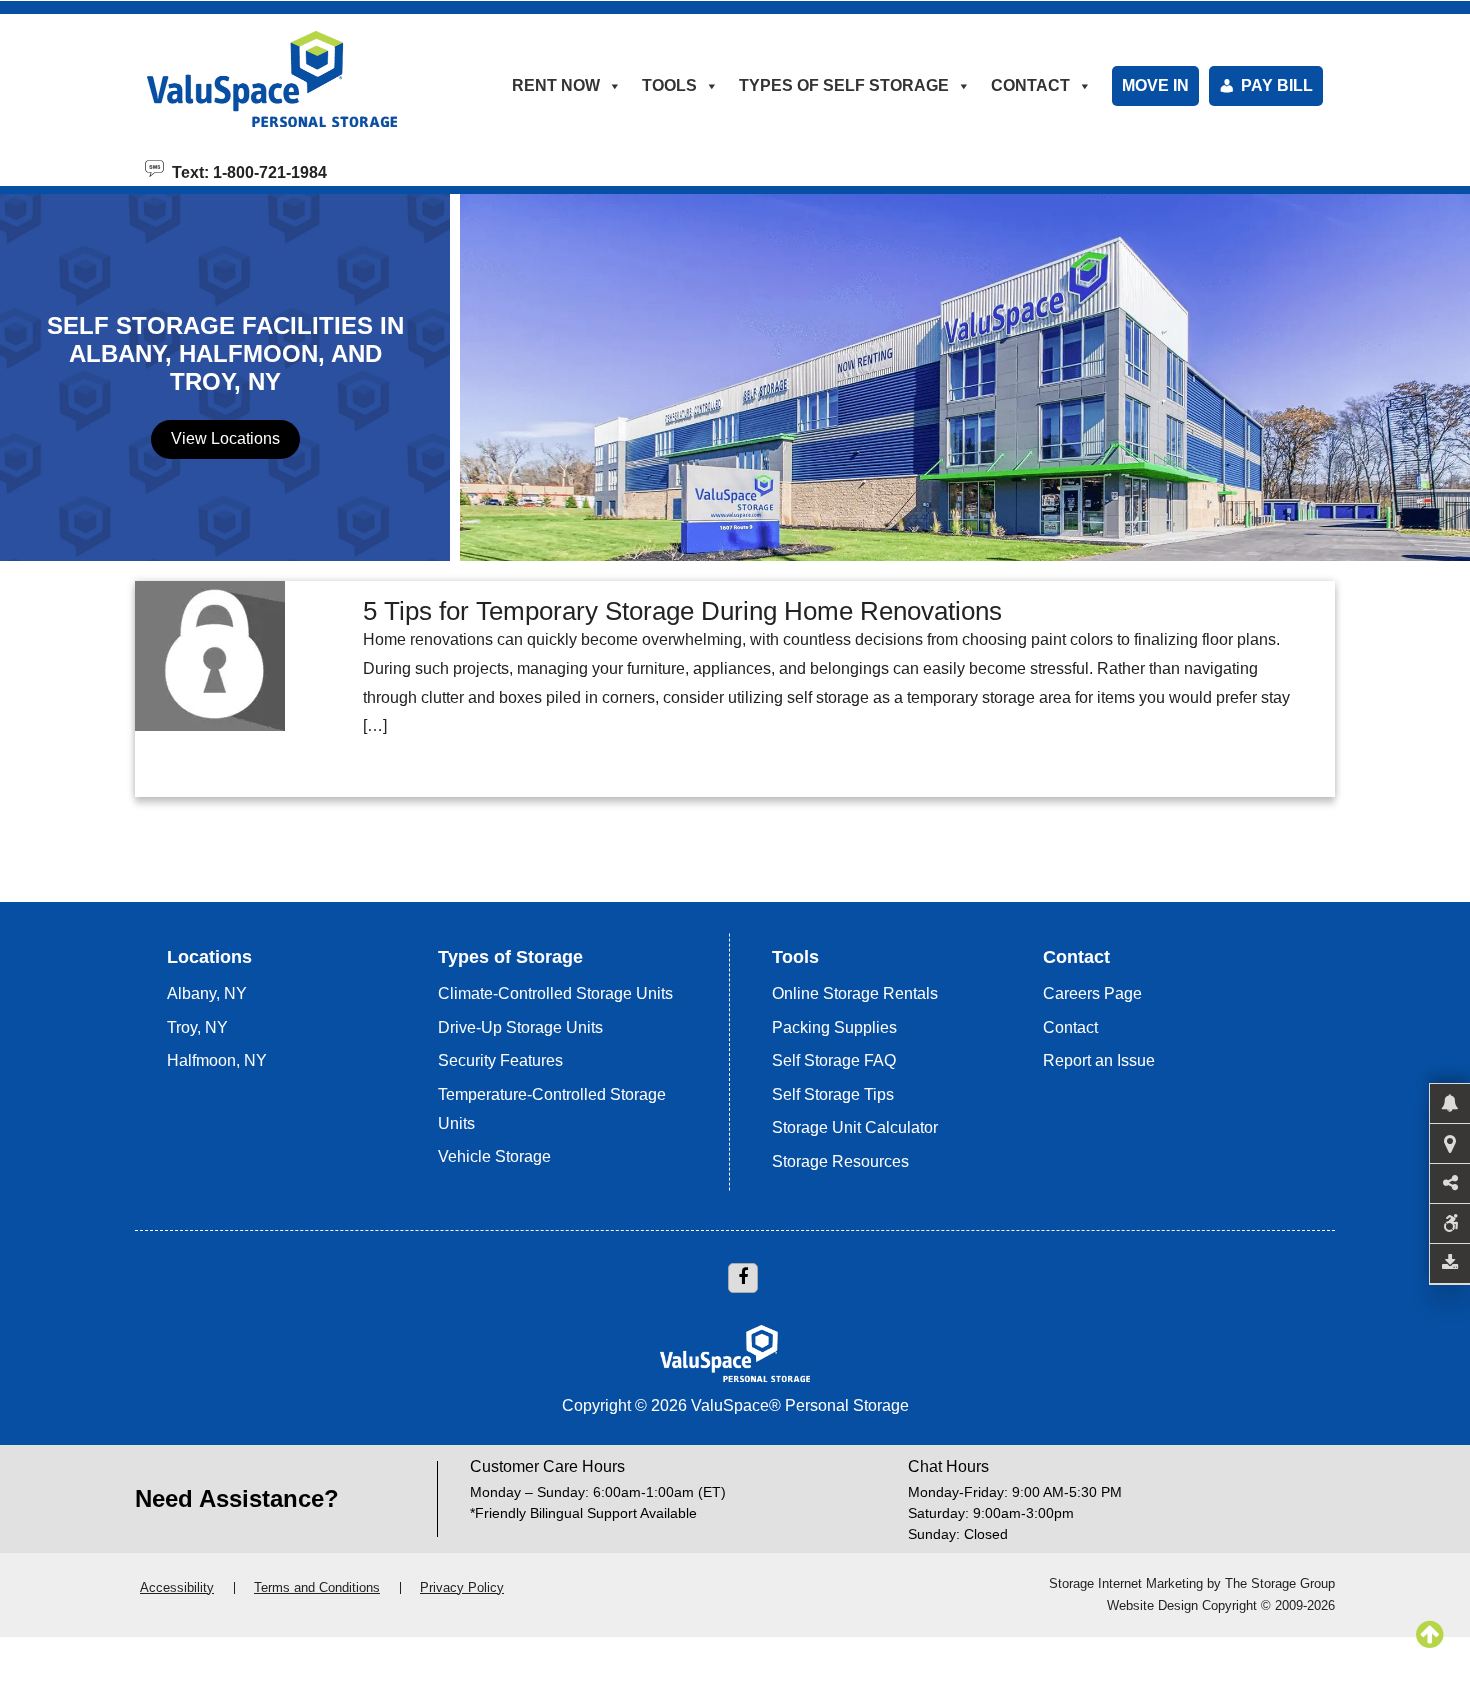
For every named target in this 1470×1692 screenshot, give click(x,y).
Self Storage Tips (833, 1094)
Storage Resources (840, 1161)
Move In (1155, 85)
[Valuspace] (297, 79)
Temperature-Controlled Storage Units (552, 1109)
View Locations (225, 438)
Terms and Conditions (317, 1587)
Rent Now (556, 85)
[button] (1450, 1104)
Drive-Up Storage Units (520, 1027)
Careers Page (1092, 993)
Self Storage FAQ (834, 1060)
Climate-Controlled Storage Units (555, 993)
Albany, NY (207, 993)
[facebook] (743, 1278)
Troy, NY (197, 1027)
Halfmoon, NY (217, 1060)
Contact (1070, 1027)
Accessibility (177, 1587)
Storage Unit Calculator (855, 1127)
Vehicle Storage (494, 1156)
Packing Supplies (834, 1027)
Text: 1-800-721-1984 (245, 171)
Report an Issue (1099, 1060)
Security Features (500, 1060)
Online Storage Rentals (855, 993)
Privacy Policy (462, 1587)
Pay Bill (1277, 85)
